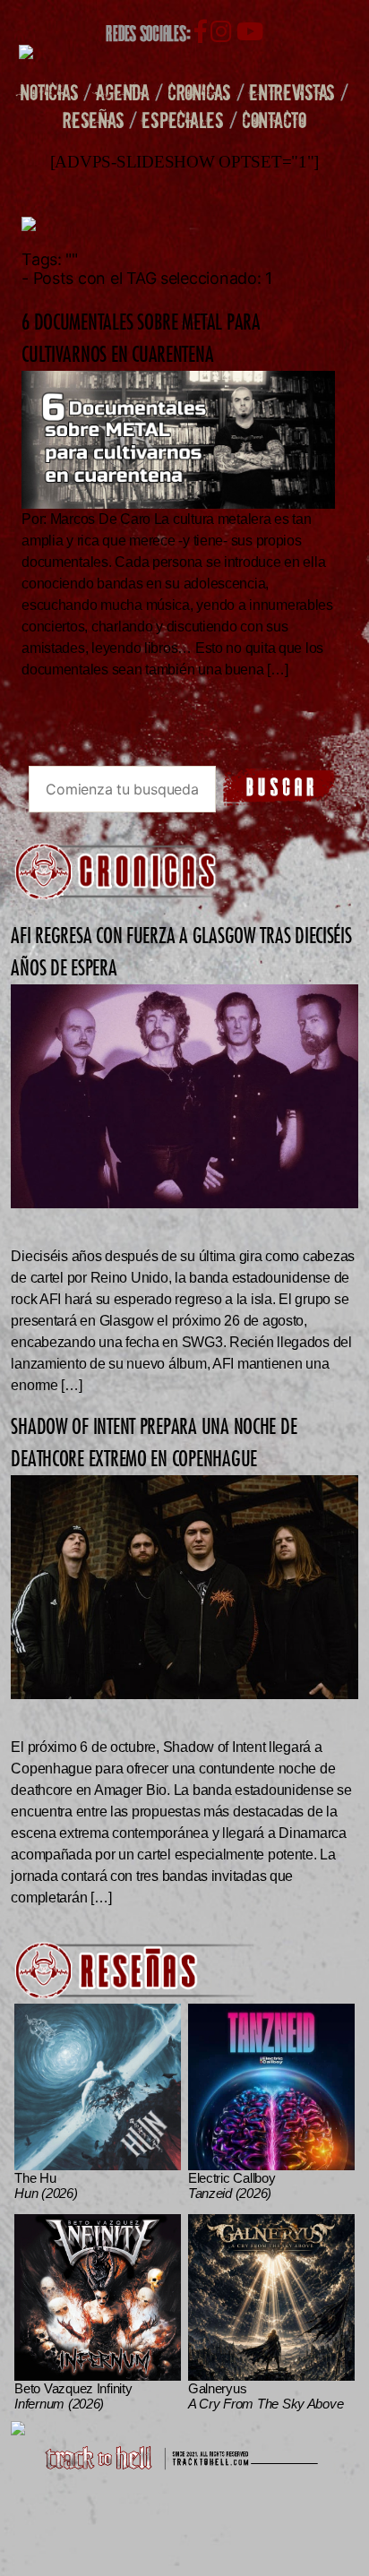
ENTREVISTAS (292, 92)
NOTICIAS (49, 92)
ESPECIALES (182, 120)
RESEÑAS (93, 120)
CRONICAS (199, 92)
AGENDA (122, 92)
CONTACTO (274, 120)
